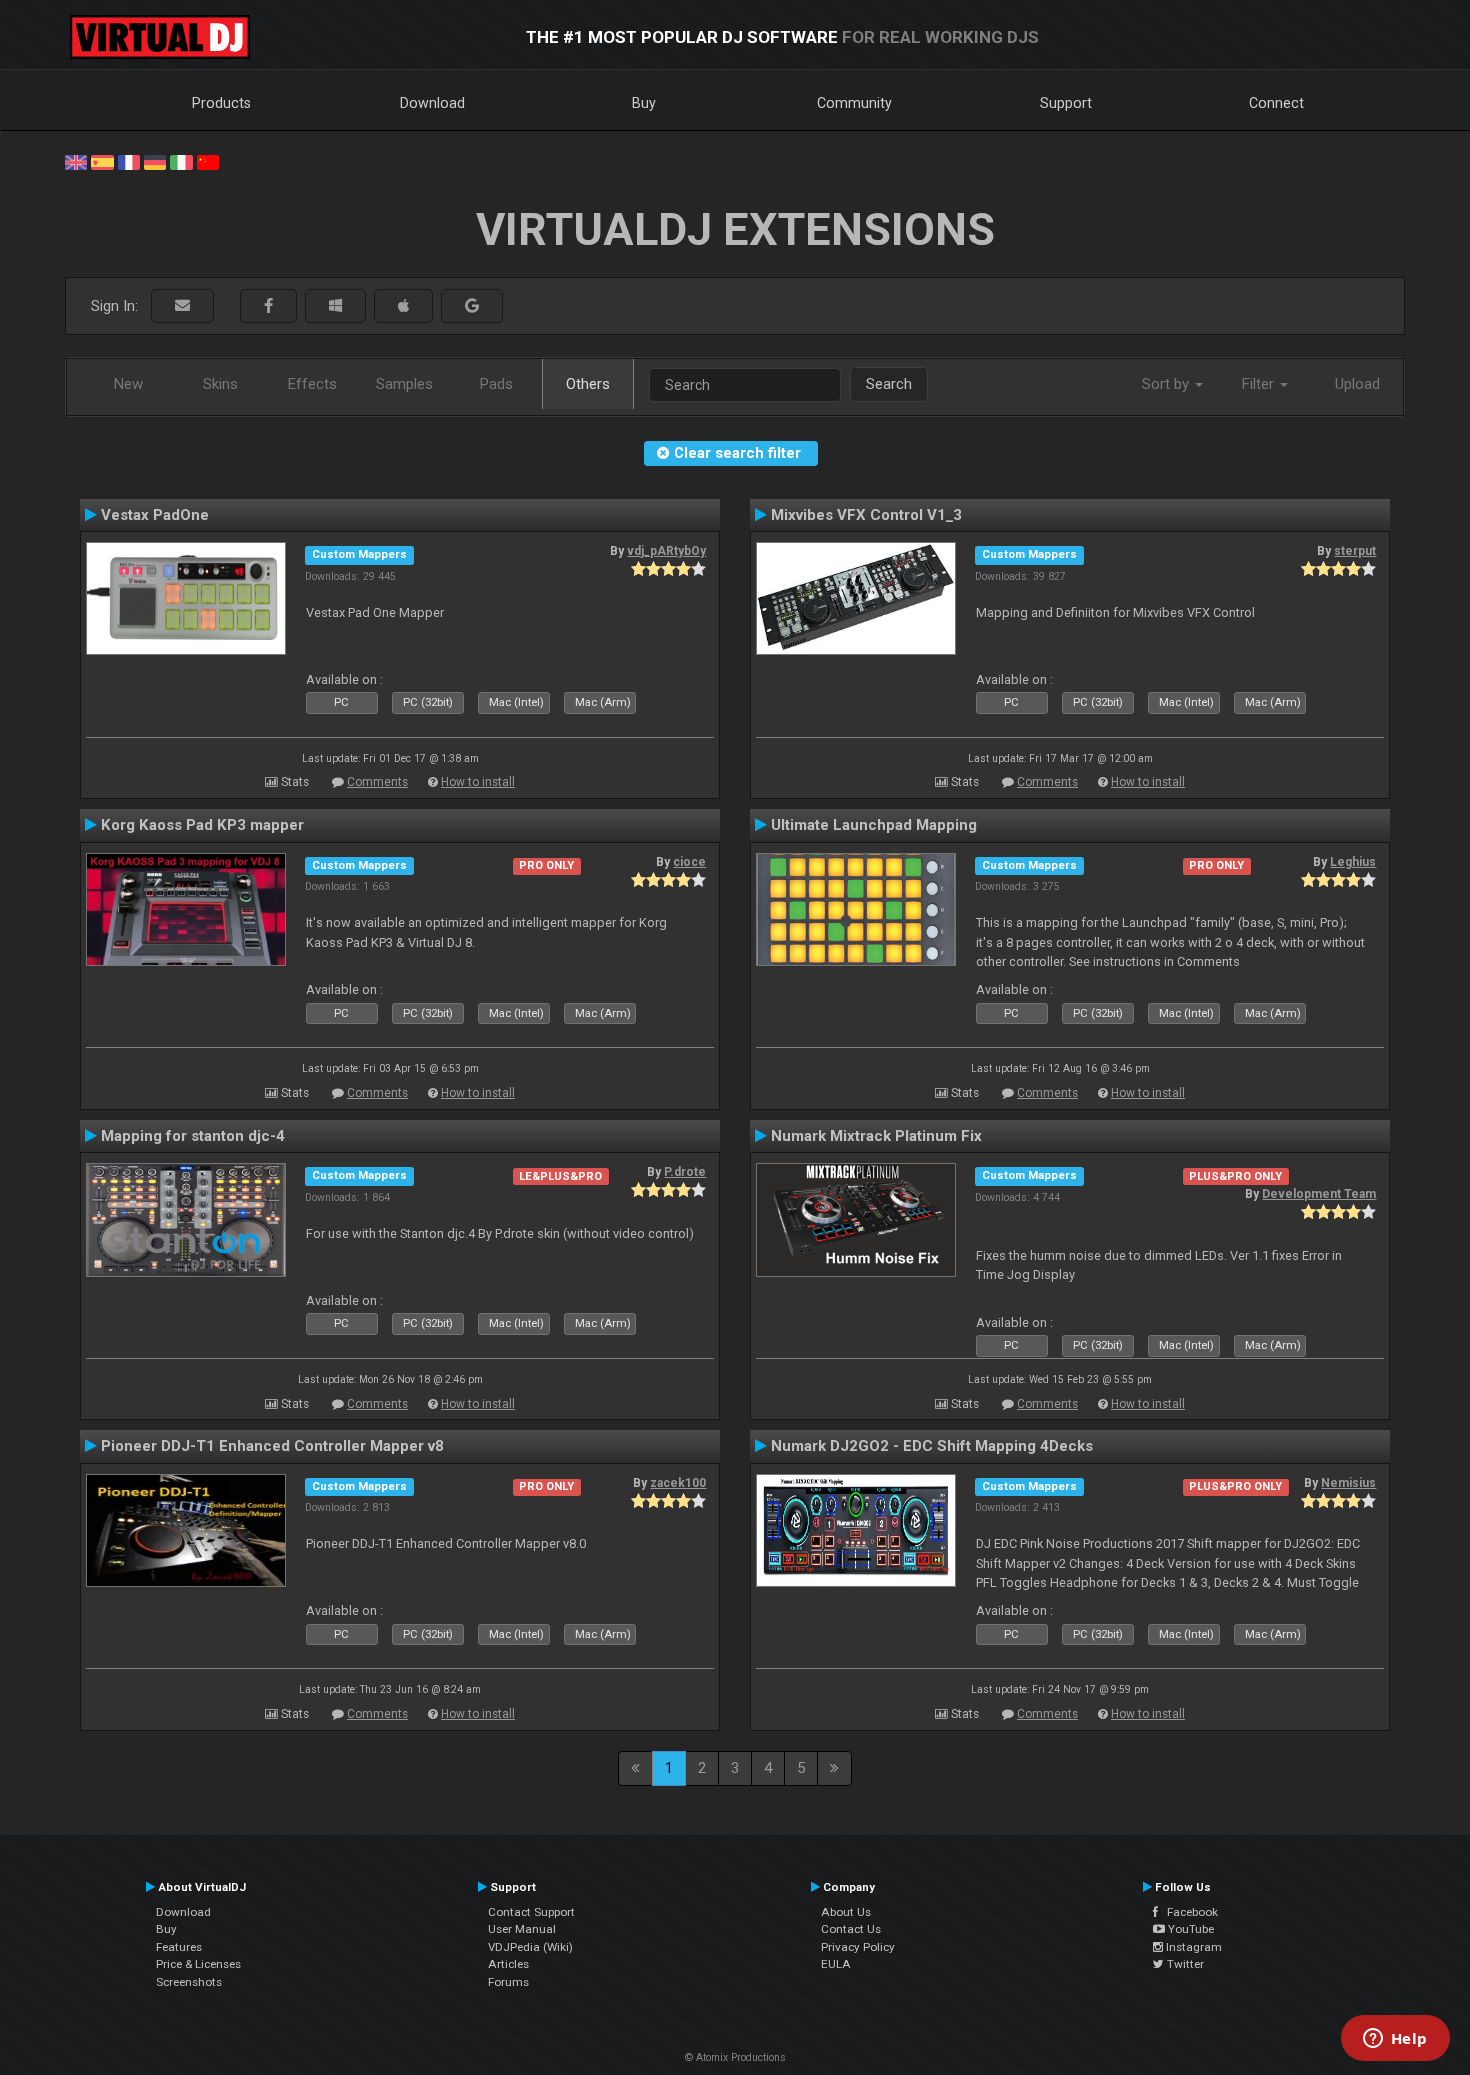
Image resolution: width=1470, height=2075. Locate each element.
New (128, 384)
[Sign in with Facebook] (268, 306)
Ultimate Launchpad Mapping (874, 825)
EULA (836, 1964)
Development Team (1319, 1194)
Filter (1260, 384)
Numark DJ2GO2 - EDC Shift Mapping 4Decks (932, 1446)
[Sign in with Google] (472, 306)
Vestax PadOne (155, 515)
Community (854, 103)
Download (432, 103)
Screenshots (189, 1982)
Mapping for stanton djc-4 (193, 1136)
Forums (508, 1982)
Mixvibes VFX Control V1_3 (866, 515)
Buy (644, 103)
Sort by (1167, 384)
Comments (377, 782)
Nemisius (1348, 1483)
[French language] (129, 161)
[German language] (155, 161)
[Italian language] (181, 161)
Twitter (1184, 1964)
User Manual (522, 1929)
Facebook (1188, 1912)
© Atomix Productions (735, 2057)
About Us (846, 1912)
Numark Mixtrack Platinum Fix (876, 1136)
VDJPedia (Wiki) (530, 1947)
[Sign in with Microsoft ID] (335, 306)
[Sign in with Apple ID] (403, 306)
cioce (689, 862)
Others (588, 384)
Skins (220, 384)
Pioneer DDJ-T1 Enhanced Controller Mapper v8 (272, 1446)
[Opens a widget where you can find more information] (1395, 2040)
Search (889, 384)
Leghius (1353, 862)
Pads (496, 384)
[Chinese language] (208, 161)
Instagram (1192, 1947)
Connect (1276, 103)
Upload (1357, 384)
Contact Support (531, 1912)
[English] (76, 161)
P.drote (685, 1172)
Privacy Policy (858, 1947)
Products (221, 103)
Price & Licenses (198, 1964)
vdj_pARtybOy (666, 551)
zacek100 (678, 1483)
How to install (478, 782)
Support (1066, 103)
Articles (508, 1964)
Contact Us (851, 1929)
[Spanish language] (102, 161)
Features (179, 1947)
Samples (404, 384)
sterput (1355, 551)
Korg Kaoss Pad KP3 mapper (202, 825)
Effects (312, 384)
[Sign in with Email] (182, 306)
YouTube (1189, 1929)
